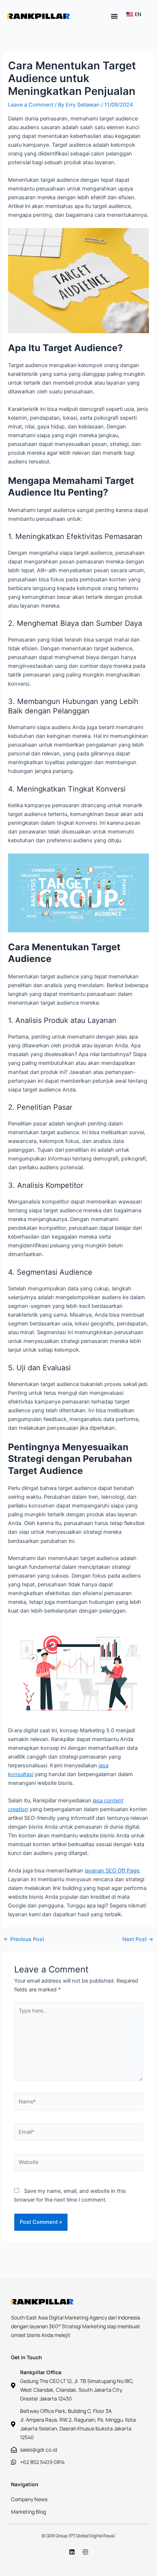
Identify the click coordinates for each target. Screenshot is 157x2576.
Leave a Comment (31, 105)
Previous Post (24, 1939)
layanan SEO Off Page (112, 1871)
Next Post (138, 1939)
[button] (114, 16)
